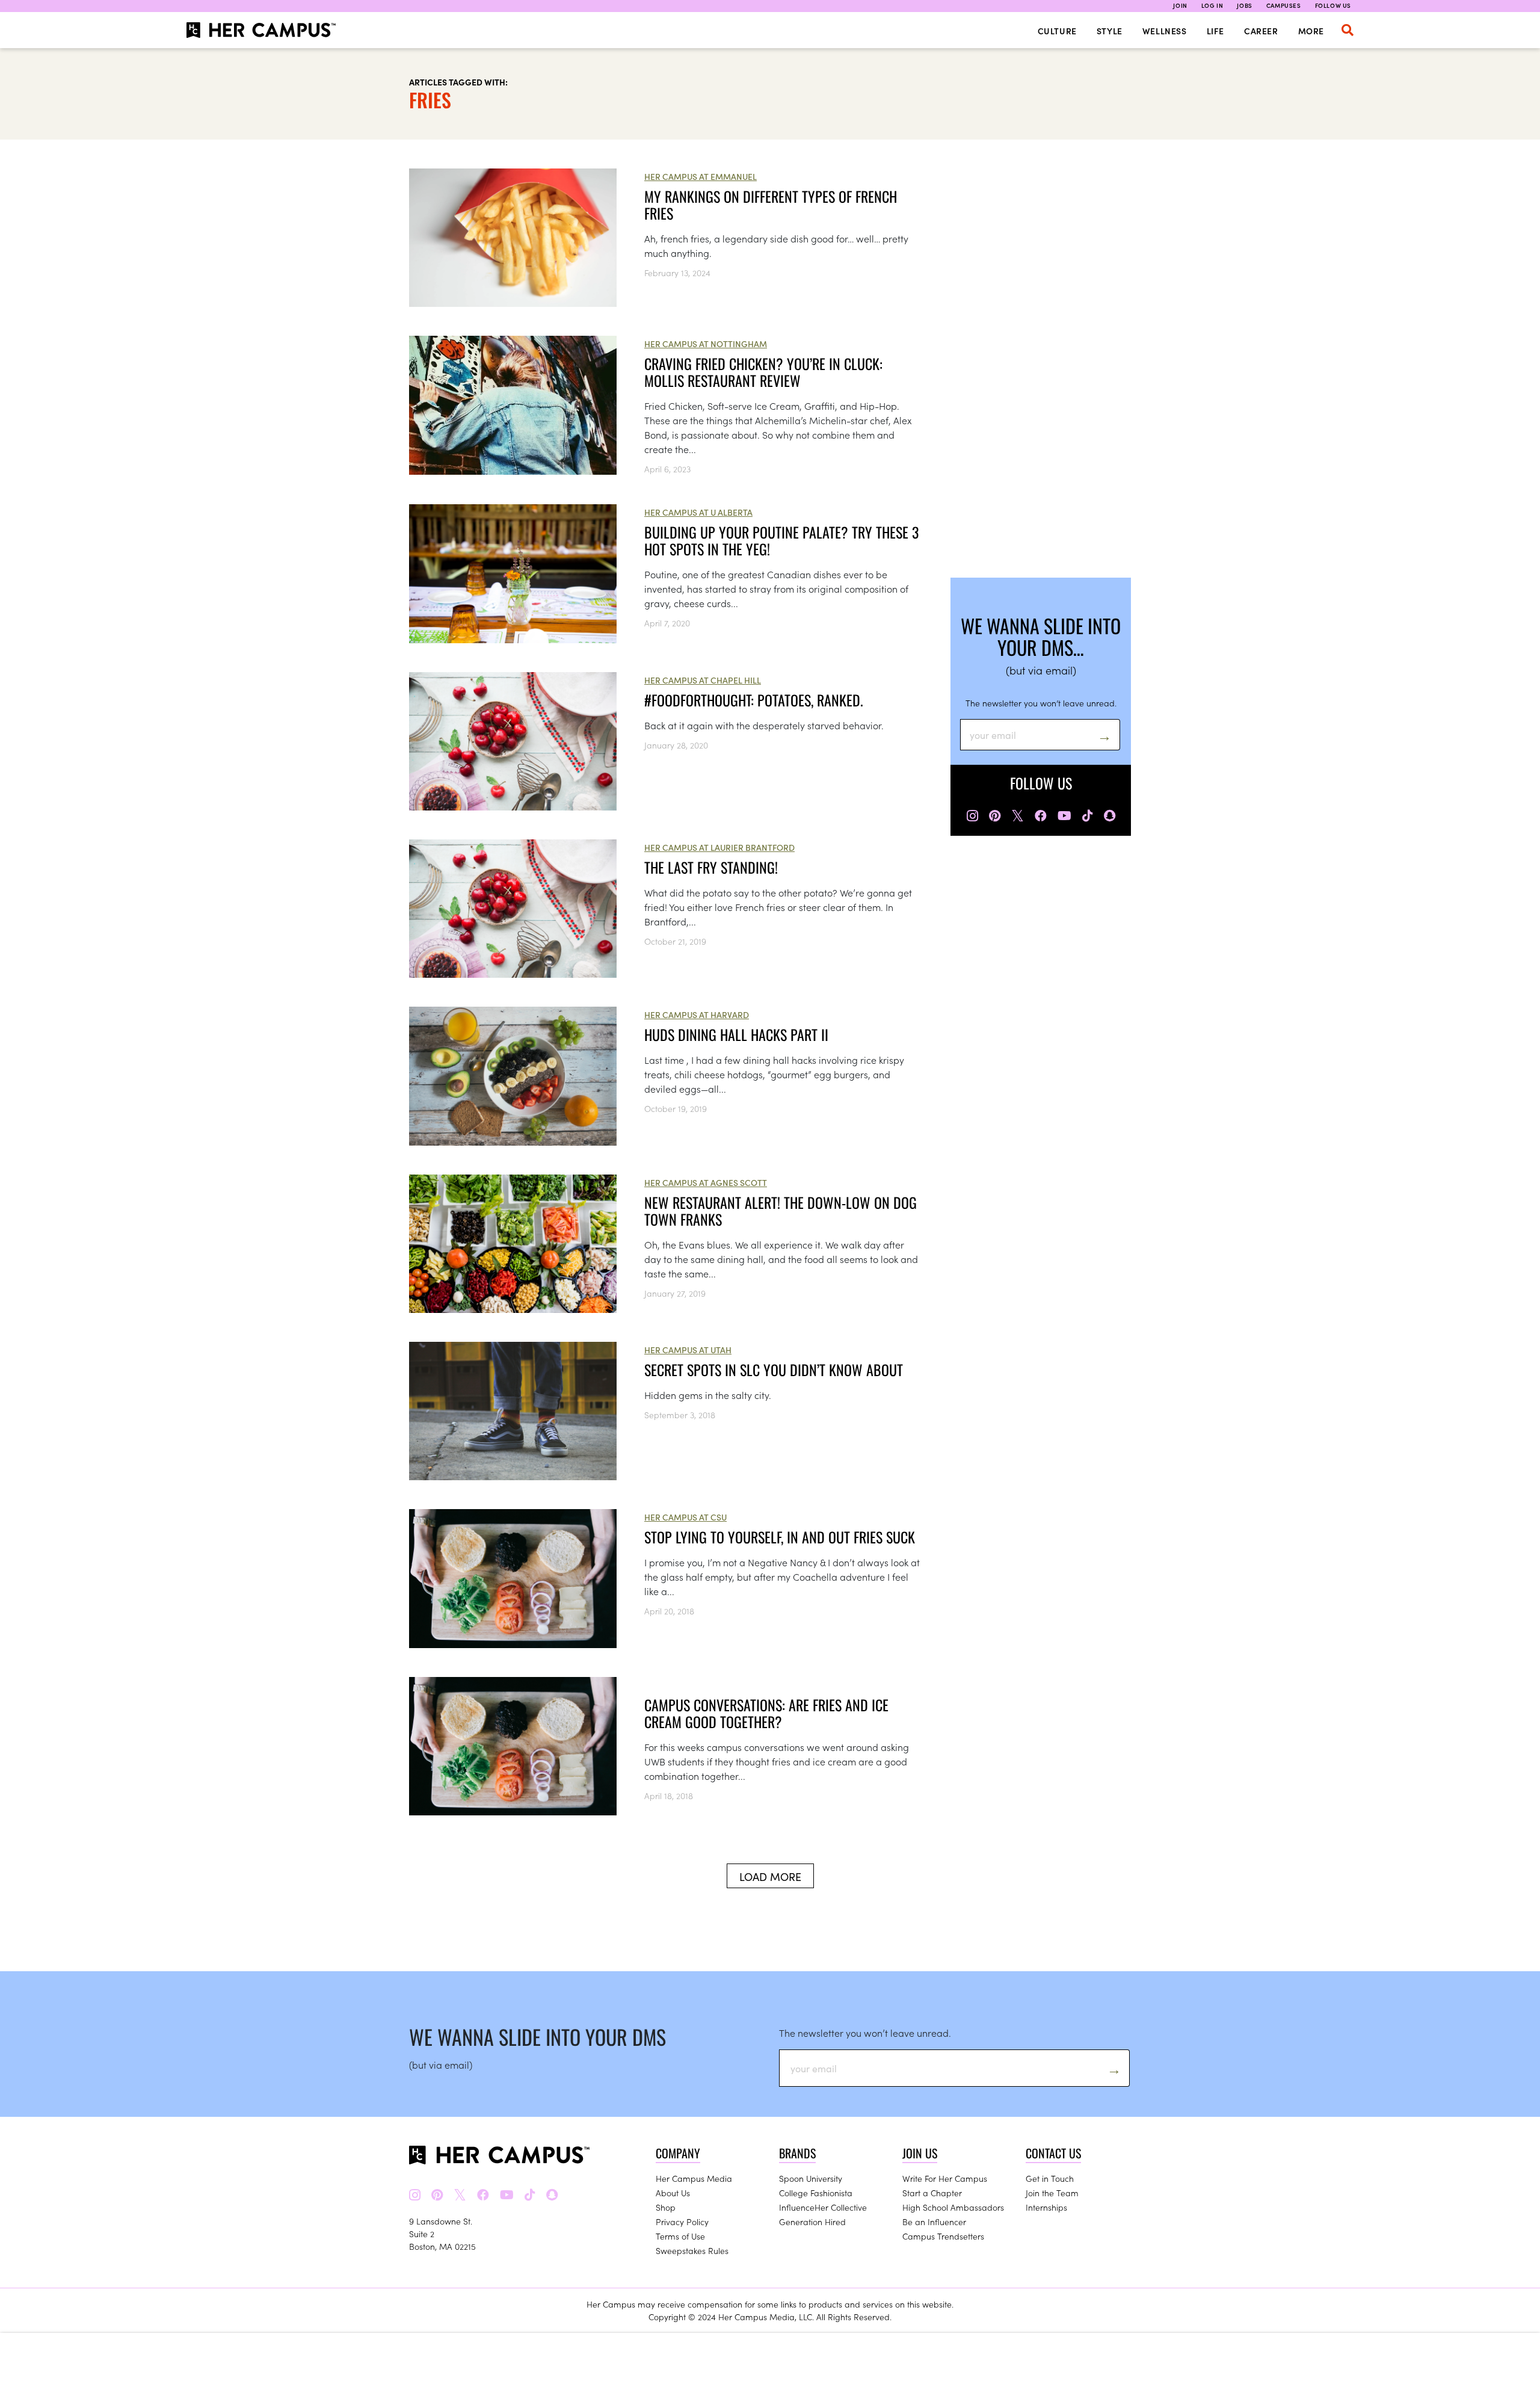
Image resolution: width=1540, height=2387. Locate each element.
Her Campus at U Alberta (698, 512)
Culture (1057, 31)
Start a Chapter (932, 2193)
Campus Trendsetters (943, 2236)
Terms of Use (680, 2236)
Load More (770, 1876)
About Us (673, 2193)
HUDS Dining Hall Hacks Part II (736, 1034)
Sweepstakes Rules (692, 2250)
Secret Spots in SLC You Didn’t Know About (774, 1370)
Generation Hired (812, 2222)
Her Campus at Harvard (697, 1014)
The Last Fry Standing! (711, 867)
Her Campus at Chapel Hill (703, 680)
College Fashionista (816, 2193)
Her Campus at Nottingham (706, 344)
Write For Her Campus (945, 2178)
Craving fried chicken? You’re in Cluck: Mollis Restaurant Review (763, 372)
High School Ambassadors (953, 2207)
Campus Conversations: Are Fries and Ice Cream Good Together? (766, 1713)
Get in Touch (1050, 2178)
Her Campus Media (694, 2178)
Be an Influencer (934, 2222)
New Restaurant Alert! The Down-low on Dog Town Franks (781, 1211)
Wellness (1165, 31)
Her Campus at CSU (685, 1517)
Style (1110, 31)
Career (1261, 31)
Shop (666, 2207)
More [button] (1311, 31)
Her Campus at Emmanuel (701, 176)
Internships (1046, 2207)
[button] (1347, 30)
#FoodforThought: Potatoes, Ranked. (754, 700)
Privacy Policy (682, 2222)
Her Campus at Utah (688, 1350)
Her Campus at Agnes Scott (706, 1182)
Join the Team (1052, 2193)
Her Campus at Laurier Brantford (719, 847)
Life (1215, 31)
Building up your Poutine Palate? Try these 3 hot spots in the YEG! (781, 540)
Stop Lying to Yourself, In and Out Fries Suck (780, 1537)
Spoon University (811, 2178)
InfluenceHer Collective (823, 2207)
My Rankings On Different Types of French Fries (771, 205)
